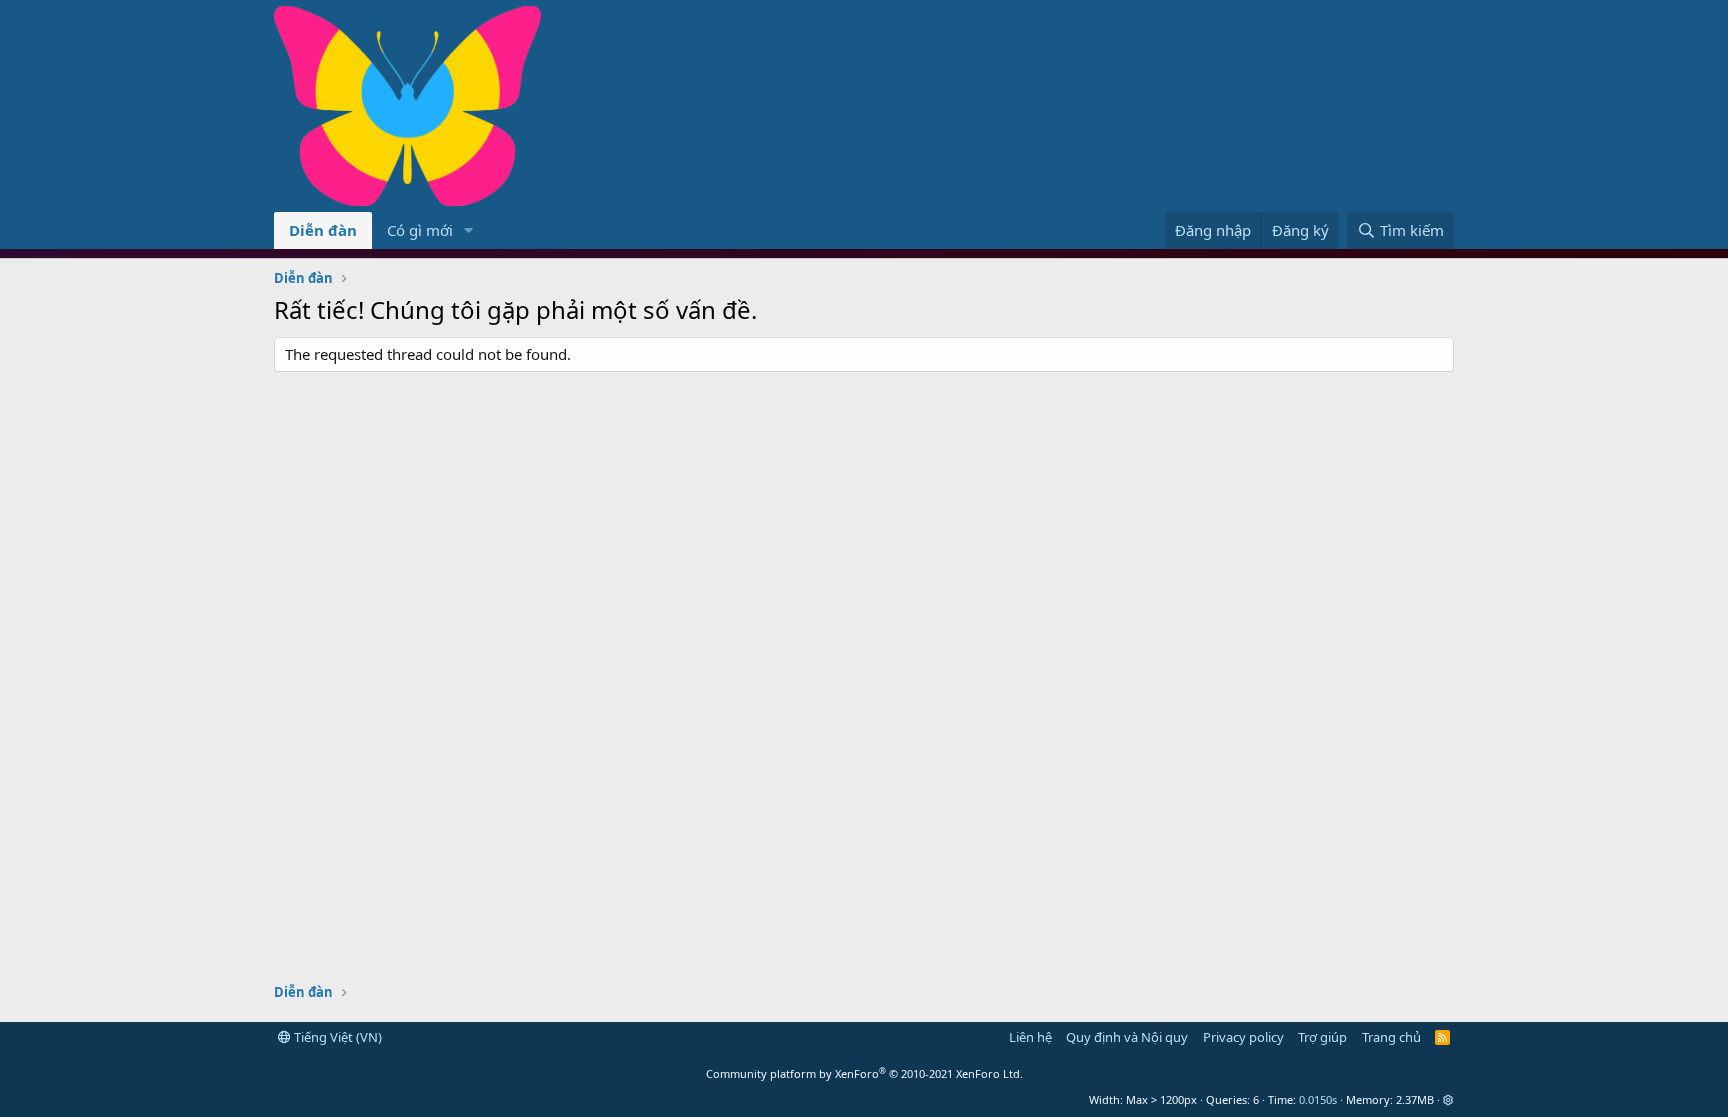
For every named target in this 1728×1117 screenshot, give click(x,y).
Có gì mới (420, 230)
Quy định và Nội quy (1127, 1037)
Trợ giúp (1322, 1037)
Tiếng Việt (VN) (336, 1037)
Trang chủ (1391, 1037)
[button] (469, 230)
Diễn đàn (323, 230)
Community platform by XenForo (864, 1073)
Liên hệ (1030, 1037)
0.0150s (1318, 1099)
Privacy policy (1243, 1037)
